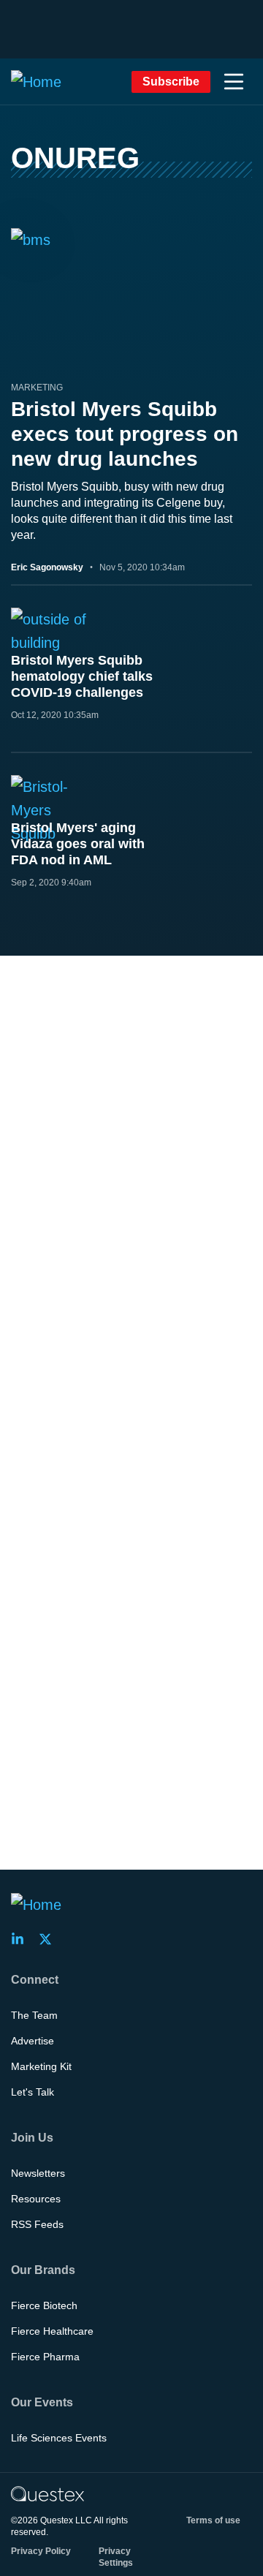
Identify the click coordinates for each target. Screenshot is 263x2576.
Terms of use (213, 2520)
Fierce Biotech (44, 2305)
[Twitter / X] (50, 1939)
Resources (36, 2199)
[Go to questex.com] (47, 2493)
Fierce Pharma (45, 2357)
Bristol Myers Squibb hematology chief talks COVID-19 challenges (82, 676)
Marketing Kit (41, 2066)
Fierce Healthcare (52, 2331)
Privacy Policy (41, 2551)
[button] (234, 82)
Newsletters (38, 2173)
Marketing (37, 388)
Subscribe (171, 82)
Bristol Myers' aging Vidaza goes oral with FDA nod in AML (78, 844)
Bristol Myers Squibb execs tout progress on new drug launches (125, 434)
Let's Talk (33, 2092)
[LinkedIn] (22, 1939)
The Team (34, 2015)
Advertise (33, 2041)
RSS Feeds (37, 2224)
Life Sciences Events (59, 2438)
